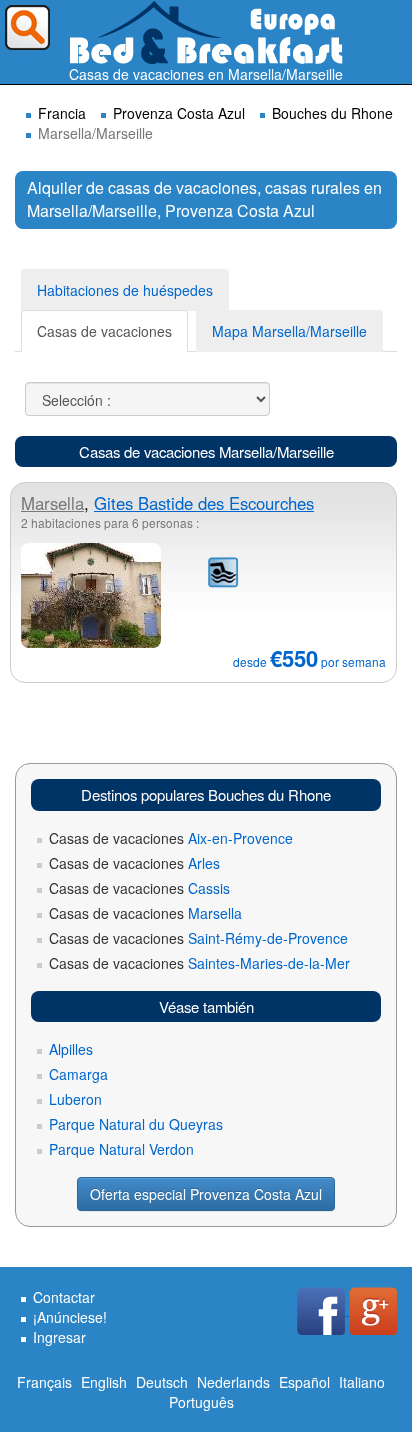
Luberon (75, 1099)
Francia (62, 113)
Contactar (64, 1297)
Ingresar (59, 1337)
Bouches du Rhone (332, 113)
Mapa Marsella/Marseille (289, 331)
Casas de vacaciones (104, 331)
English (104, 1382)
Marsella (52, 503)
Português (201, 1402)
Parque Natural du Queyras (136, 1124)
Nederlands (233, 1382)
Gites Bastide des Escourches (204, 503)
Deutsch (162, 1382)
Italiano (362, 1382)
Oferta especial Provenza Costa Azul (206, 1194)
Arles (134, 863)
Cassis (139, 888)
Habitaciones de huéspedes (125, 290)
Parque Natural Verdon (121, 1149)
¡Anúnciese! (70, 1317)
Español (304, 1382)
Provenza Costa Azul (179, 113)
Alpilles (71, 1049)
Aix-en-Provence (171, 838)
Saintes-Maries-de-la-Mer (199, 963)
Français (44, 1382)
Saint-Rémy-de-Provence (198, 938)
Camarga (78, 1074)
